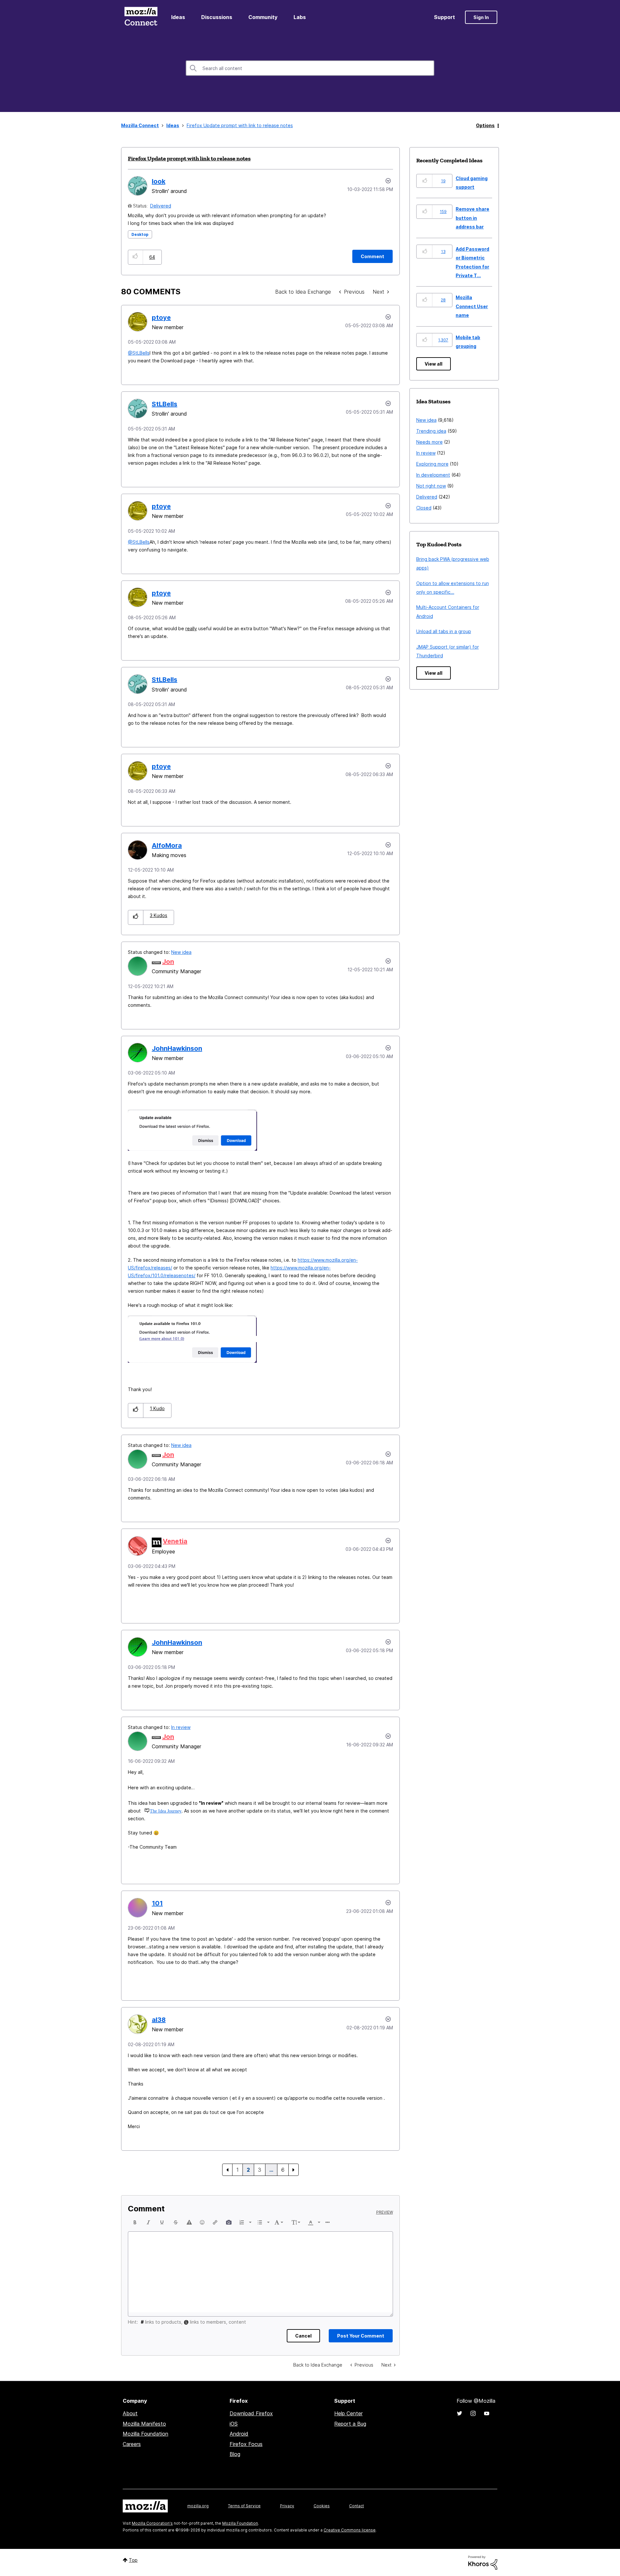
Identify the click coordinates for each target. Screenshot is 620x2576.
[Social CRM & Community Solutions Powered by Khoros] (483, 2562)
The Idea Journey (166, 1811)
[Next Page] (294, 2170)
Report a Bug (350, 2424)
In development (433, 475)
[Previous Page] (227, 2170)
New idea (181, 952)
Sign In (481, 17)
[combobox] (310, 68)
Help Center (348, 2413)
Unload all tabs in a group (444, 631)
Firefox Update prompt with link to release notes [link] (240, 125)
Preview (385, 2212)
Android (239, 2434)
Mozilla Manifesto (144, 2424)
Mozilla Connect (141, 17)
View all (434, 364)
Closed (424, 508)
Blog (235, 2454)
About (130, 2413)
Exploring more (432, 464)
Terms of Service (244, 2506)
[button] (135, 257)
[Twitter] (460, 2413)
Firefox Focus (246, 2444)
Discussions (217, 17)
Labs (300, 17)
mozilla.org (198, 2506)
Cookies (322, 2506)
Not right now (431, 486)
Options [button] (485, 125)
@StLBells (139, 353)
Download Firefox (251, 2413)
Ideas (178, 17)
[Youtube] (487, 2413)
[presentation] (135, 2222)
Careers (132, 2444)
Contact (356, 2506)
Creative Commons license (350, 2530)
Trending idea (431, 431)
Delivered (161, 206)
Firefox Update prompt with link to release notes (189, 158)
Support (444, 17)
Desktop (140, 234)
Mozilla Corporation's (152, 2523)
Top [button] (133, 2560)
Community (263, 17)
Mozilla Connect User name (472, 306)
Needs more (429, 442)
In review (181, 1727)
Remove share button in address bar (472, 218)
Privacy (287, 2506)
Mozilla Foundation (145, 2434)
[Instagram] (473, 2413)
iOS (234, 2424)
